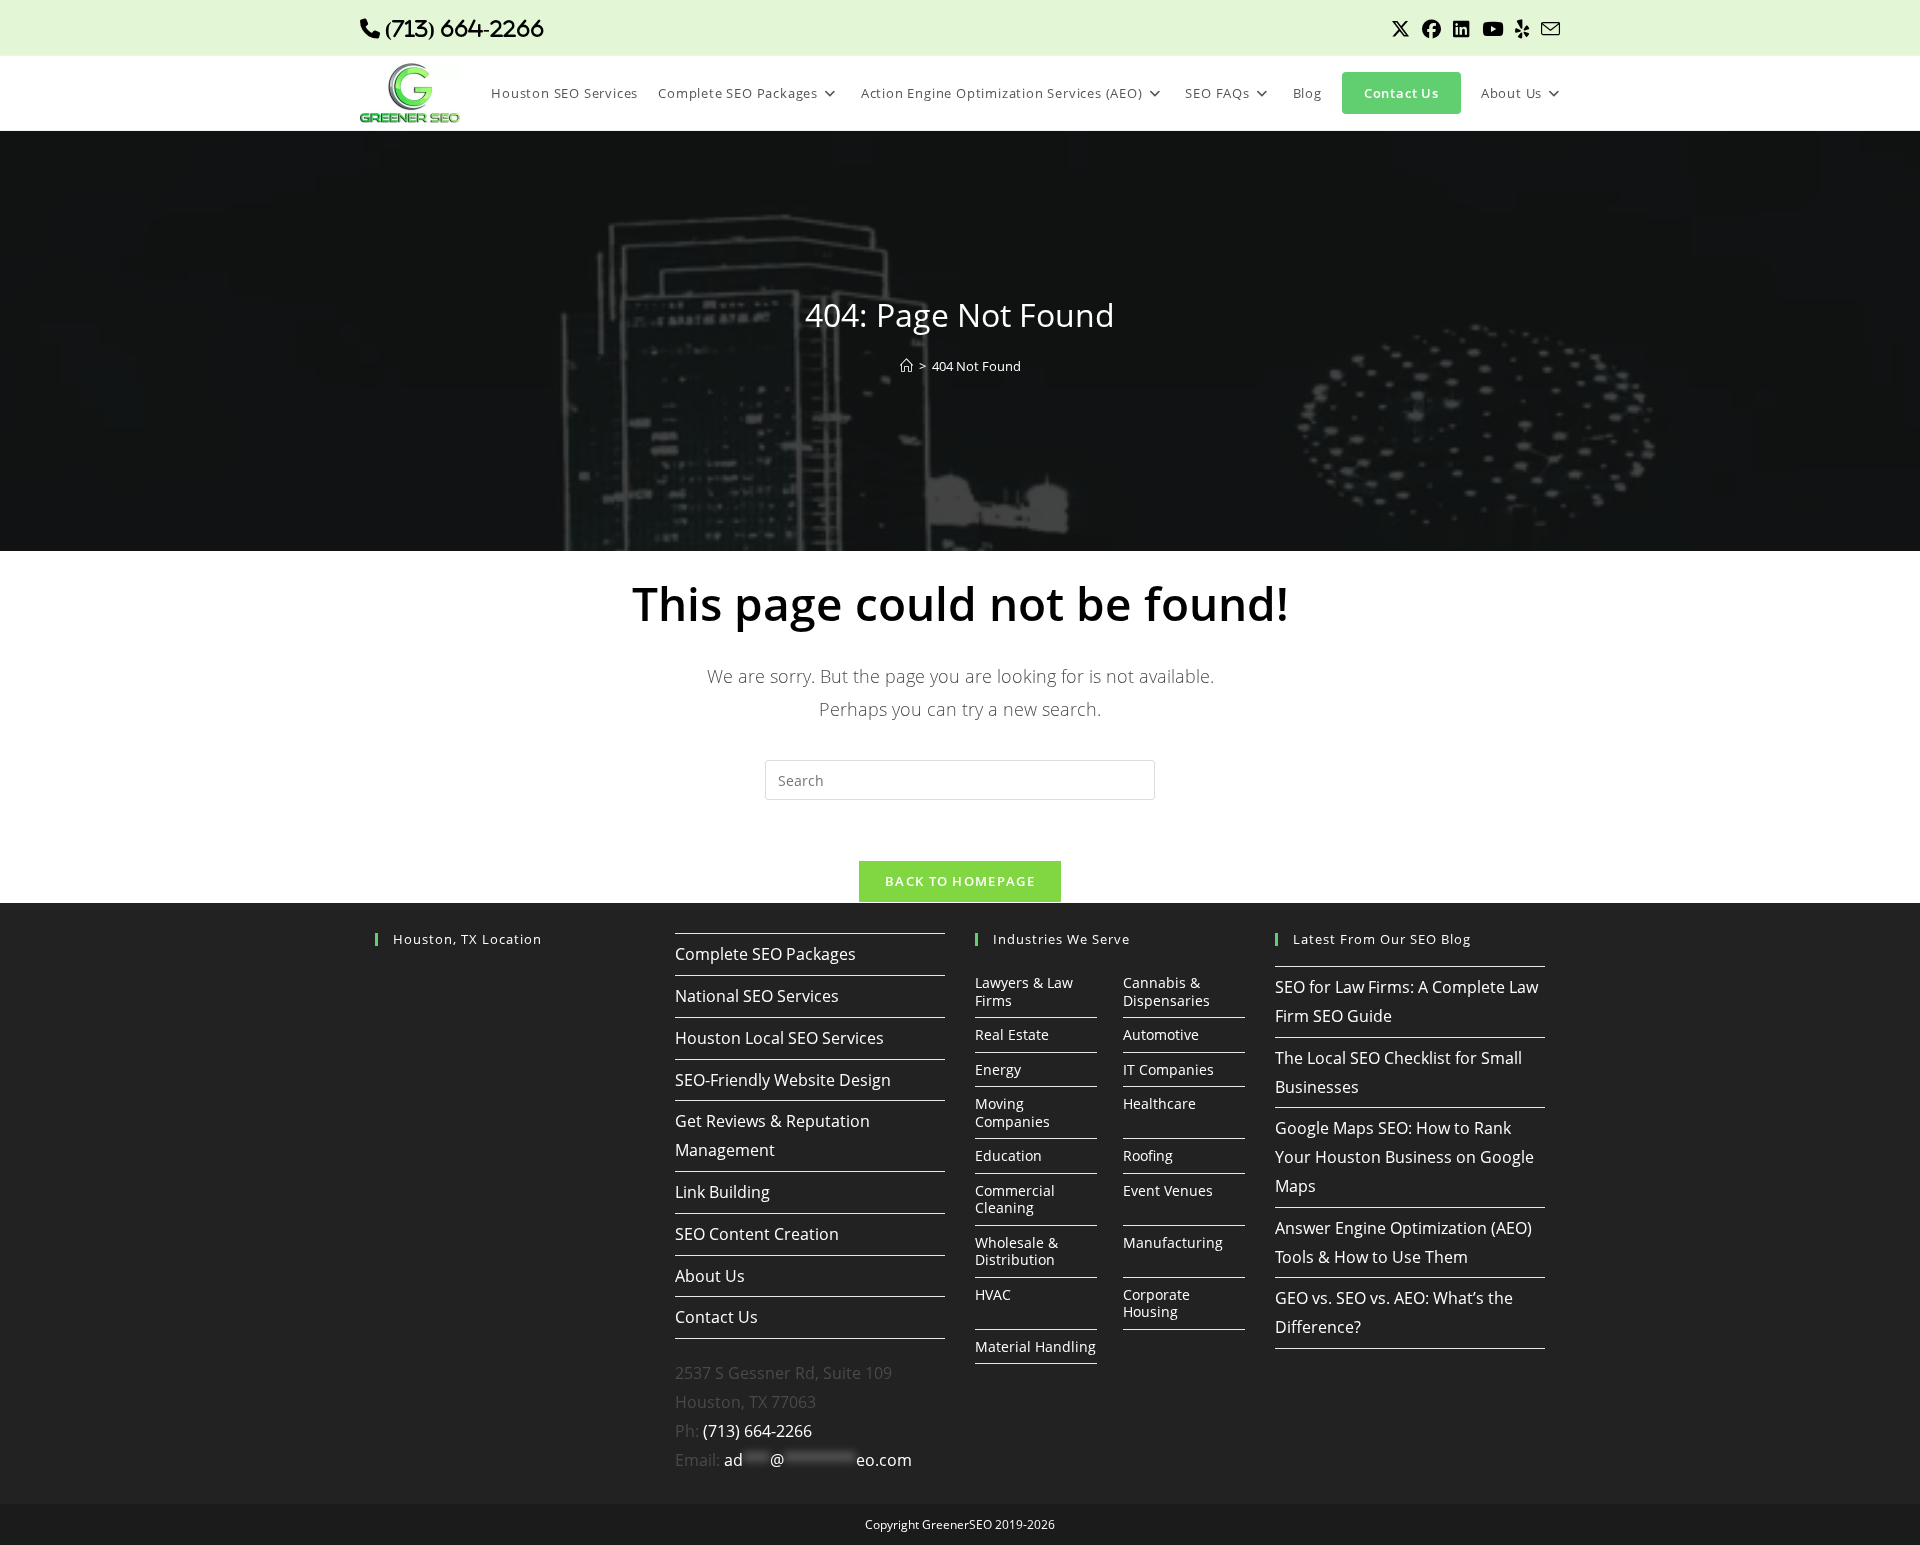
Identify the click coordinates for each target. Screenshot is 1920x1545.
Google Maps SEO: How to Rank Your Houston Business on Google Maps (1404, 1157)
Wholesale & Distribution (1016, 1251)
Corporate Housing (1156, 1303)
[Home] (906, 366)
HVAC (993, 1294)
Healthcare (1159, 1103)
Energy (998, 1069)
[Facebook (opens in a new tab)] (1431, 29)
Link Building (722, 1192)
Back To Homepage (960, 881)
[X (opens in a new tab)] (1400, 29)
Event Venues (1168, 1190)
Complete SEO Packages (765, 954)
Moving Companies (1012, 1112)
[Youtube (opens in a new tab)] (1492, 29)
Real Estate (1012, 1034)
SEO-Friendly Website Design (783, 1080)
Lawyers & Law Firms (1024, 991)
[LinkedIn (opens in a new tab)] (1461, 29)
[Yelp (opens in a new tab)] (1522, 29)
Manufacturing (1173, 1242)
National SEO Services (757, 996)
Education (1008, 1155)
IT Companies (1168, 1069)
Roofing (1148, 1155)
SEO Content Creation (757, 1234)
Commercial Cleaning (1015, 1199)
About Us (710, 1276)
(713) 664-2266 (757, 1431)
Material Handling (1035, 1346)
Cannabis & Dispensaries (1166, 991)
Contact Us (716, 1317)
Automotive (1161, 1034)
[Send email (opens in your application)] (1547, 29)
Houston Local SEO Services (779, 1038)
